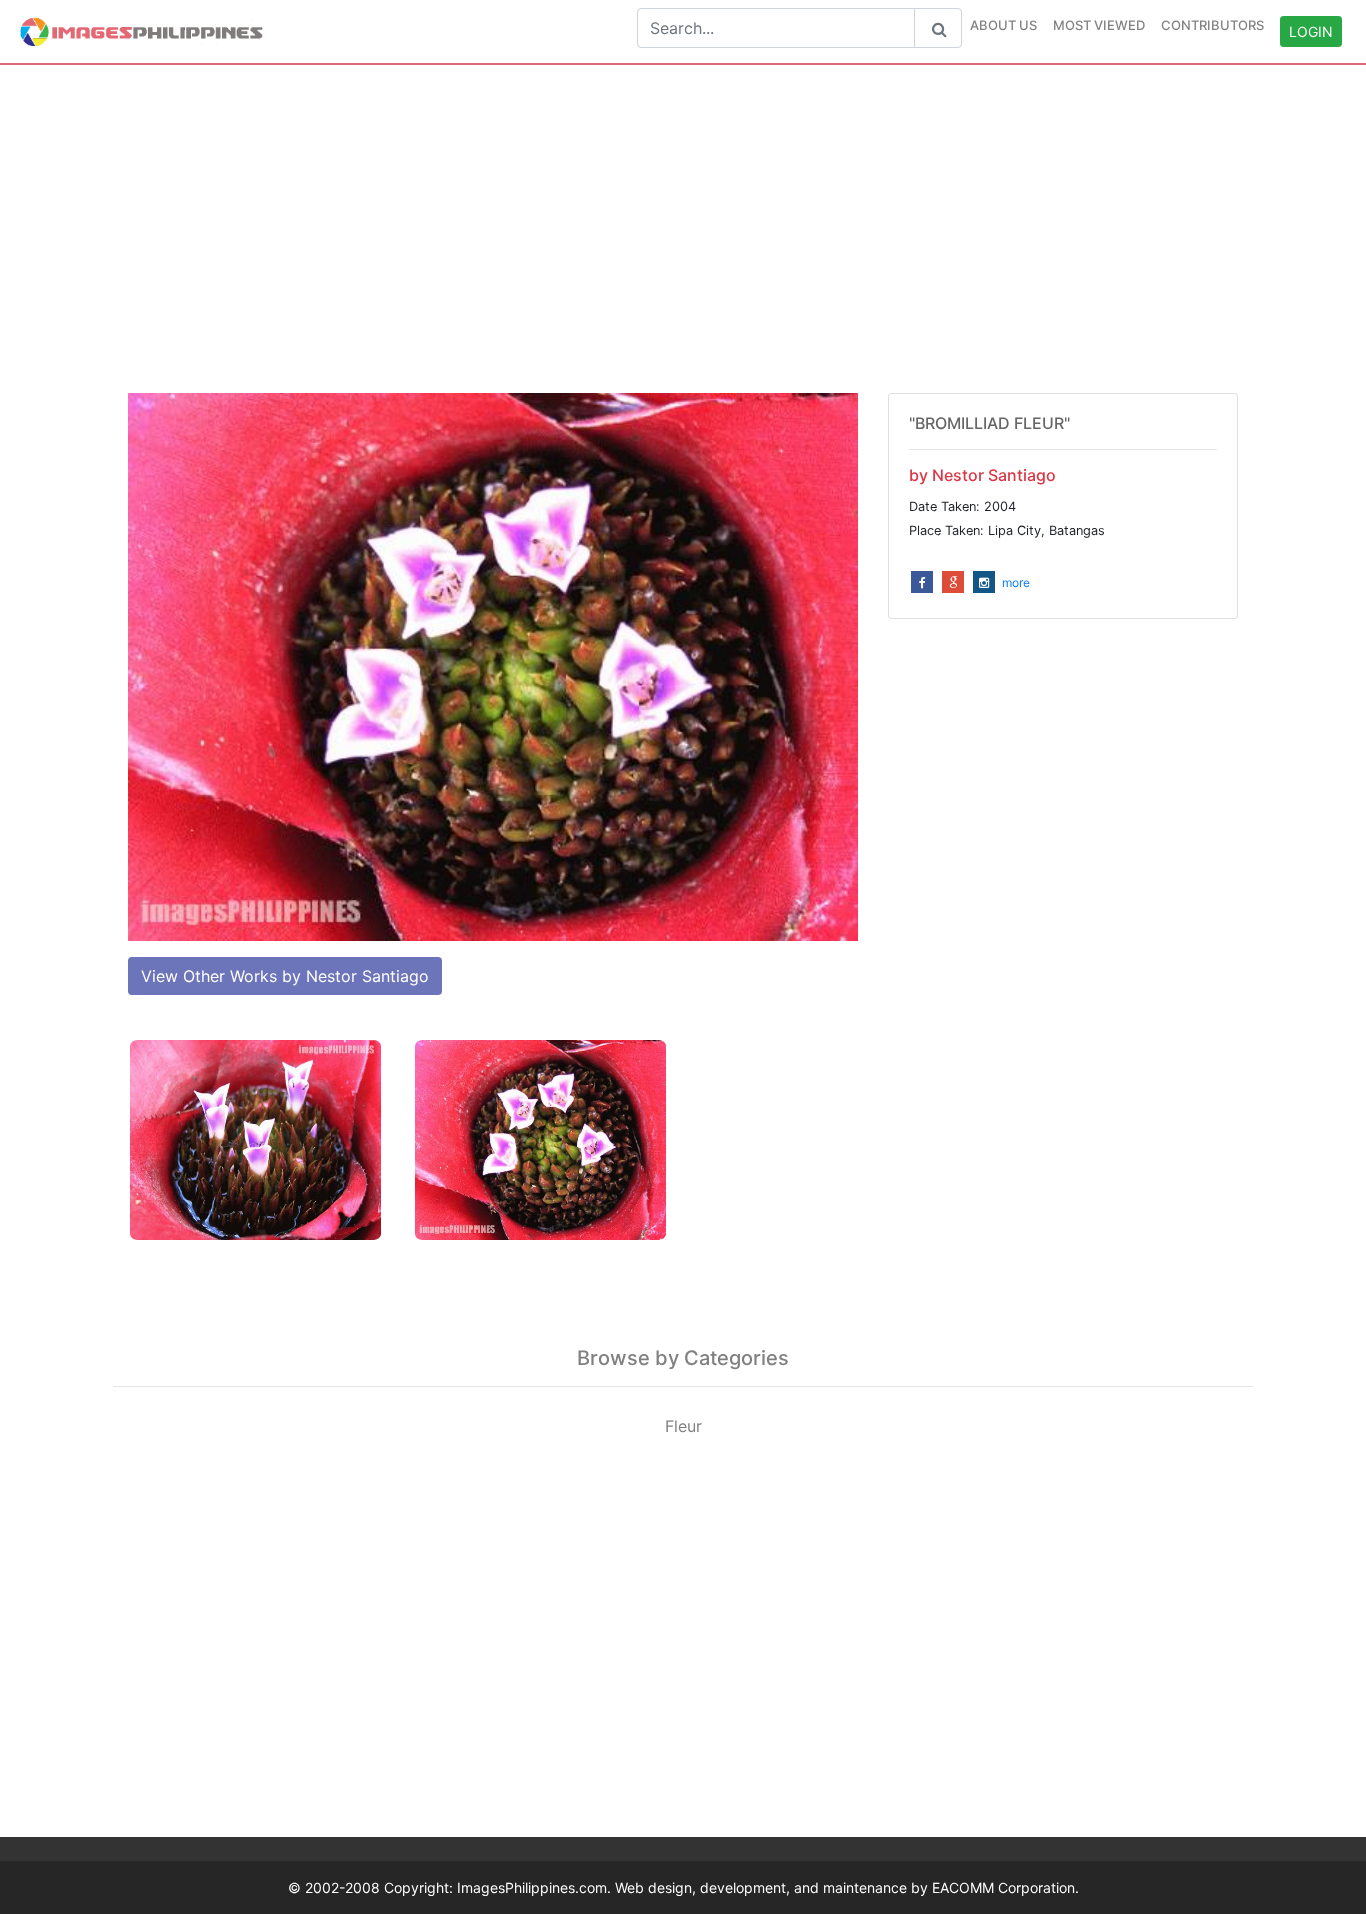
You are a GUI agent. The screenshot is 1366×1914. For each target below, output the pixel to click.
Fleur (683, 1426)
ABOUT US (1003, 25)
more (1016, 582)
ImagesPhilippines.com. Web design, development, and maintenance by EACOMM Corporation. (768, 1887)
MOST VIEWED (1099, 25)
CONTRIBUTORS (1212, 25)
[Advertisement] (683, 229)
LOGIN (1311, 31)
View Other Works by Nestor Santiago (285, 976)
